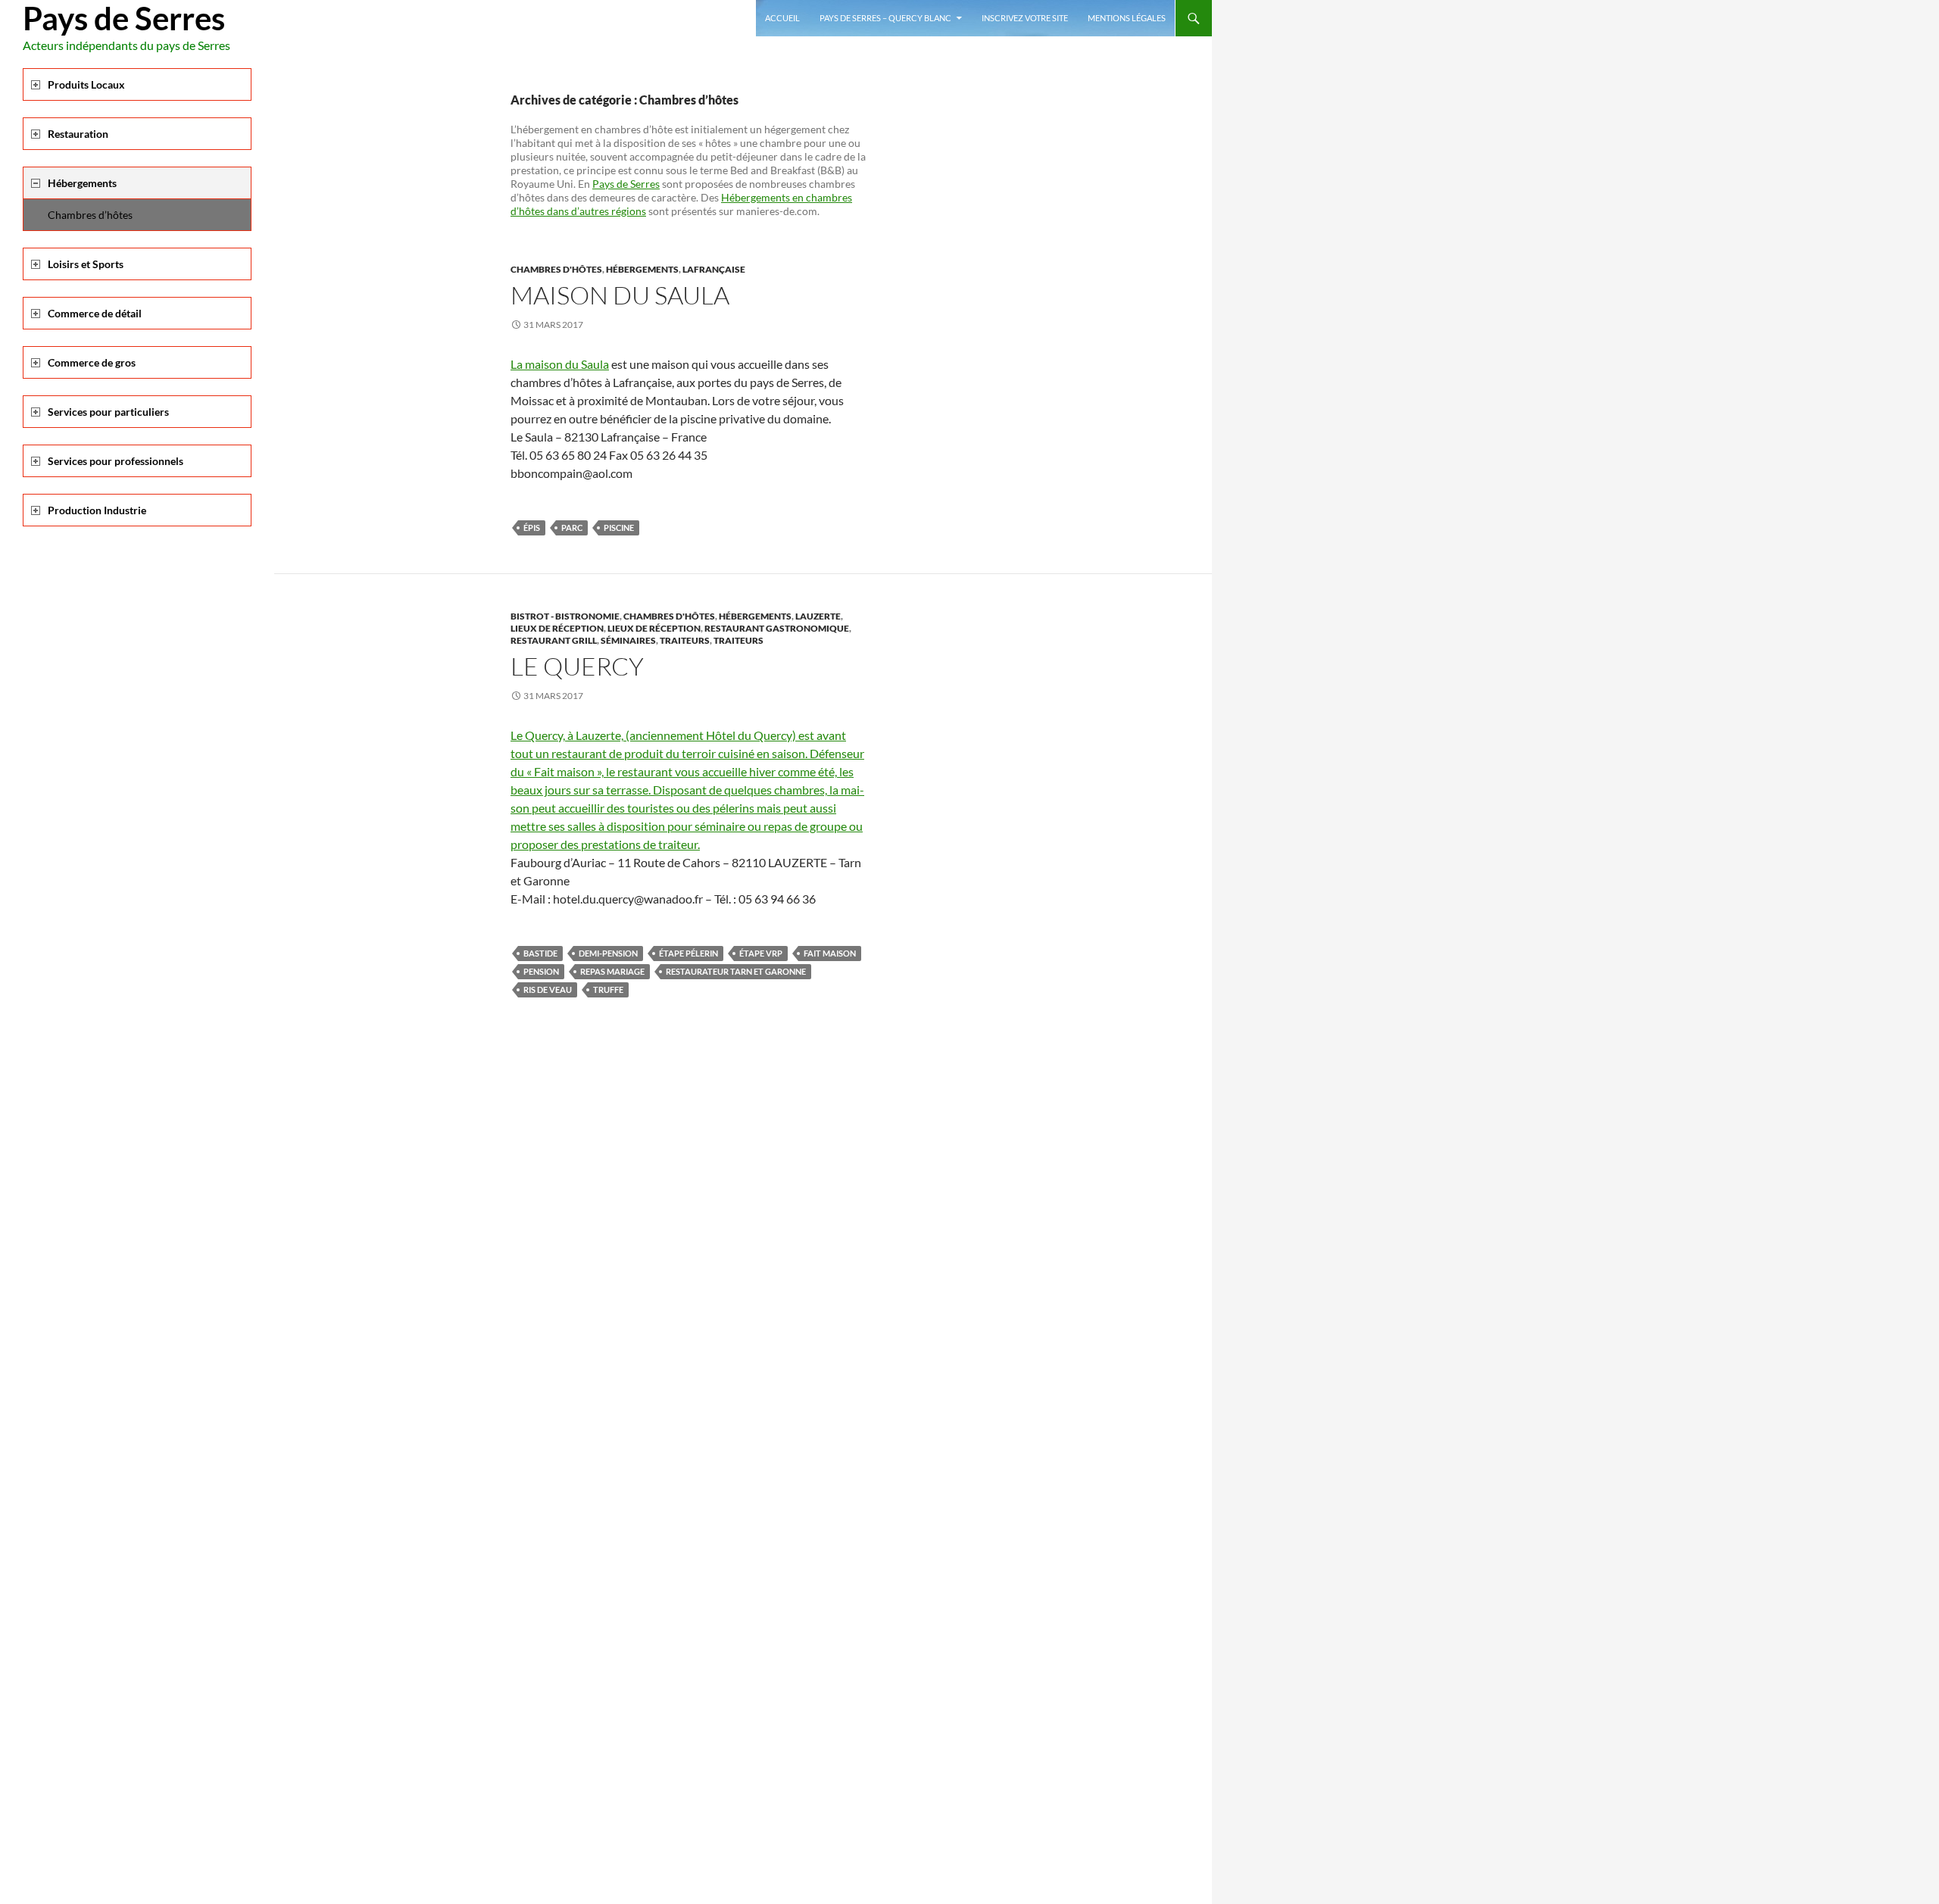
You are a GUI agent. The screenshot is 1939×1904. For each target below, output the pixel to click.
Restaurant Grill (554, 640)
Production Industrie (97, 510)
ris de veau (548, 989)
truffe (608, 989)
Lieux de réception (557, 628)
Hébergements (642, 269)
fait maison (830, 953)
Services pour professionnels (116, 461)
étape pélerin (688, 953)
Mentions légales (1127, 18)
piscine (619, 528)
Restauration (78, 134)
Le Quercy (577, 666)
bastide (540, 953)
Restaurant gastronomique (777, 628)
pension (541, 971)
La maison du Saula (560, 364)
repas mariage (612, 971)
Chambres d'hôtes (556, 269)
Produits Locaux (86, 84)
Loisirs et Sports (86, 264)
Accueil (782, 18)
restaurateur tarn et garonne (736, 971)
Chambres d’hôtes (90, 215)
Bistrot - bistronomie (565, 616)
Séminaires (628, 640)
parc (572, 528)
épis (532, 528)
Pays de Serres (124, 18)
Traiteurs (685, 640)
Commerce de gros (92, 362)
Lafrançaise (714, 269)
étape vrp (761, 953)
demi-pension (608, 953)
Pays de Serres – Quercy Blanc (885, 18)
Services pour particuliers (108, 412)
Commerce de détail (95, 313)
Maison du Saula (620, 295)
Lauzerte (818, 616)
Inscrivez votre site (1025, 18)
